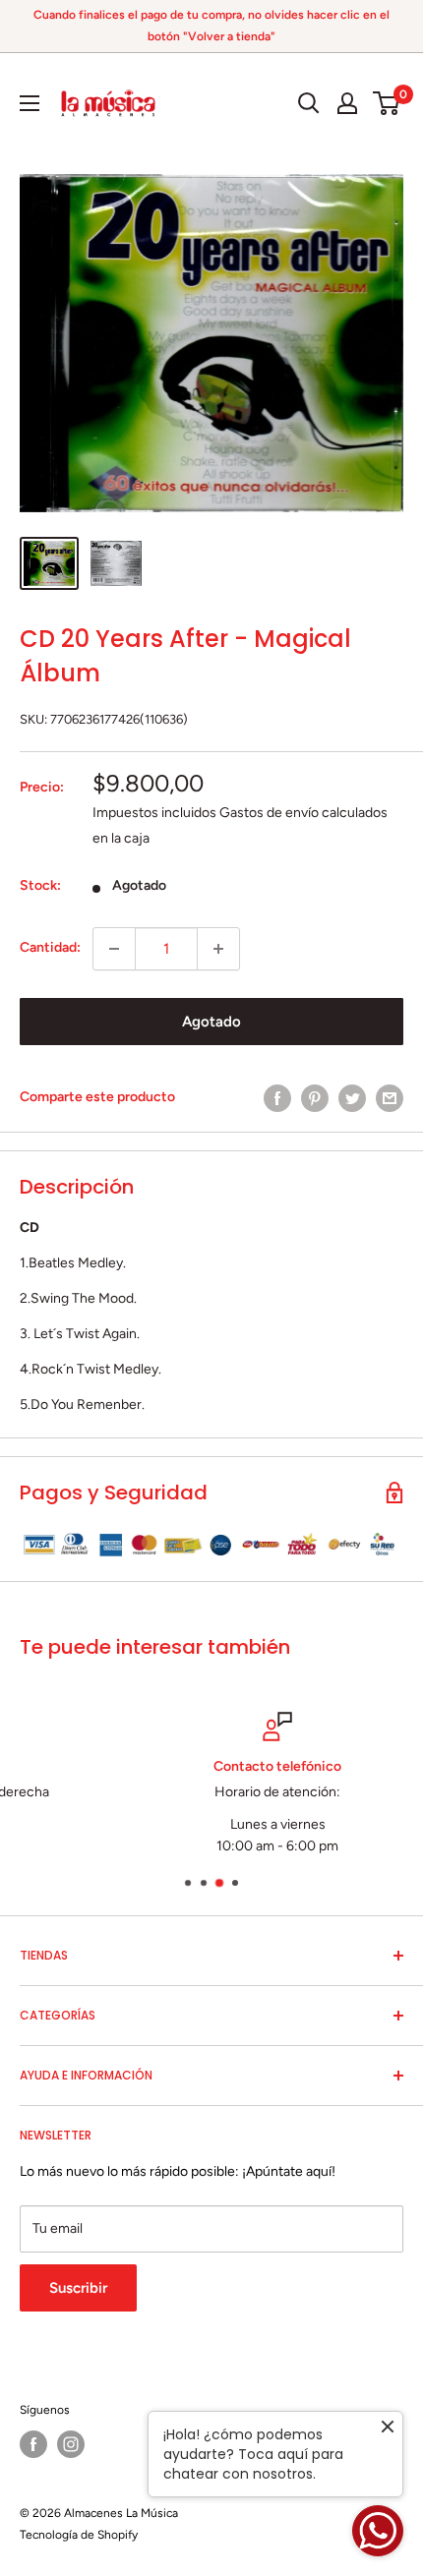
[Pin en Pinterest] (315, 1098)
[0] (387, 103)
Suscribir (78, 2288)
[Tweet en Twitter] (352, 1098)
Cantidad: (50, 947)
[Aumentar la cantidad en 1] (218, 949)
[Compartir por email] (390, 1098)
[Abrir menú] (30, 103)
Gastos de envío (269, 813)
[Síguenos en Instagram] (71, 2444)
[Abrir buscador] (309, 103)
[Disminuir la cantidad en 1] (114, 949)
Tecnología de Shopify (79, 2535)
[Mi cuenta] (347, 103)
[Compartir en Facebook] (277, 1098)
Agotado (211, 1022)
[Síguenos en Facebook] (33, 2444)
